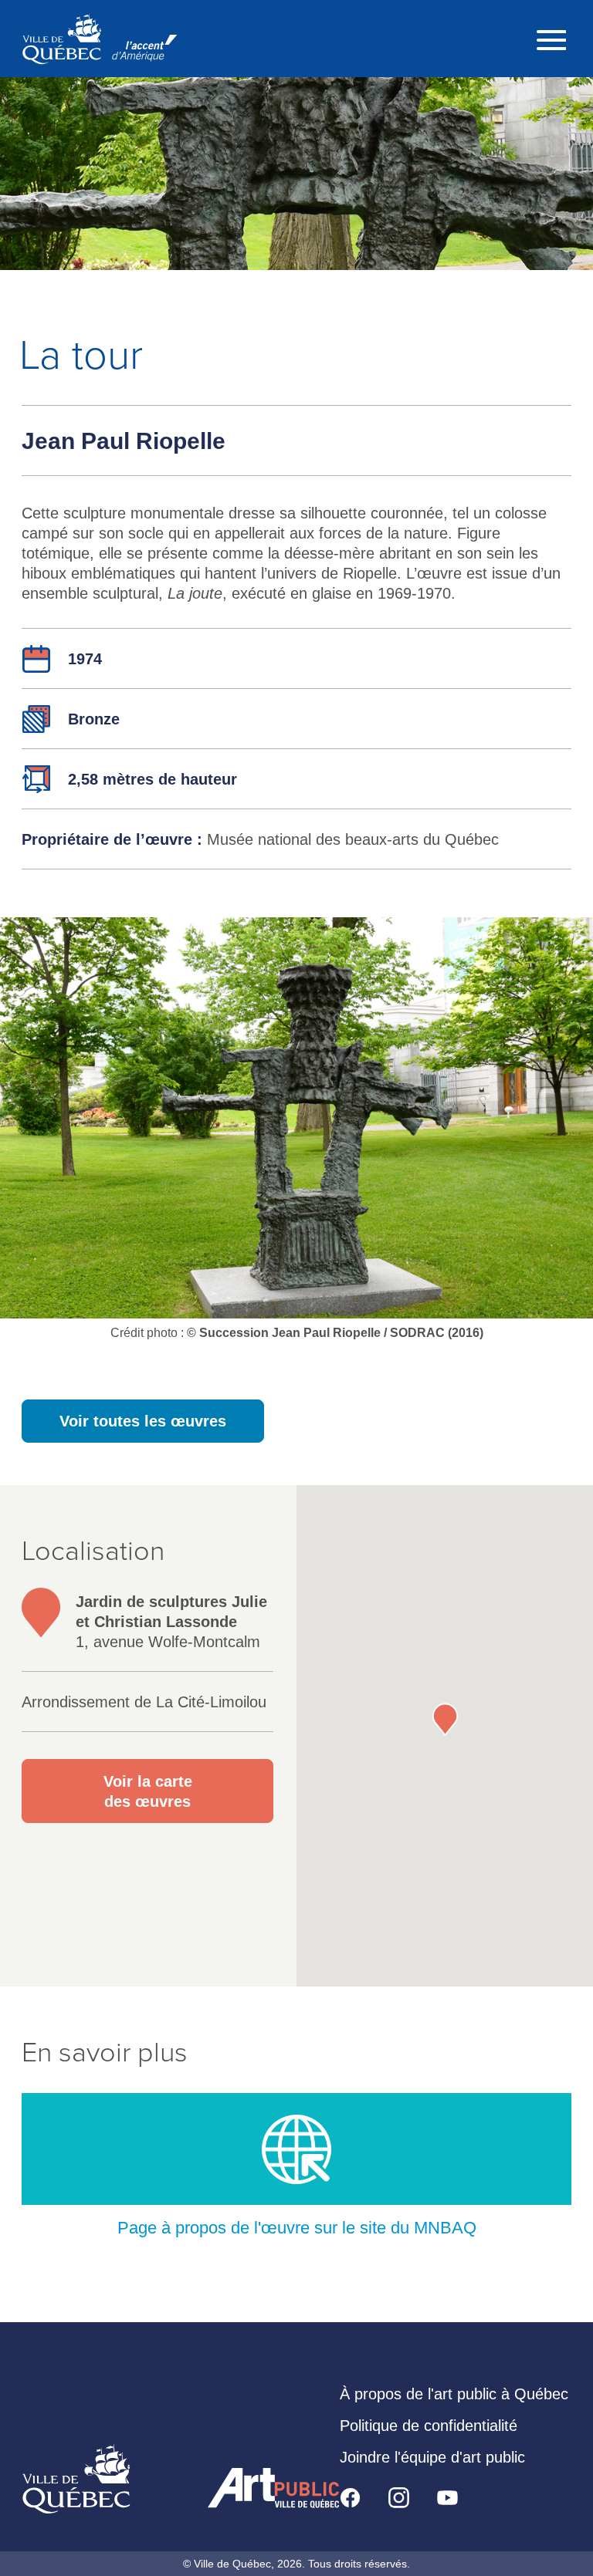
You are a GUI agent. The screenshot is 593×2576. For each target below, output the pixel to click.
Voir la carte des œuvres (148, 1791)
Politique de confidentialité (429, 2426)
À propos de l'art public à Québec (454, 2394)
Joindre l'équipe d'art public (432, 2457)
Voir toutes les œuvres (143, 1421)
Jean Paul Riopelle (124, 441)
